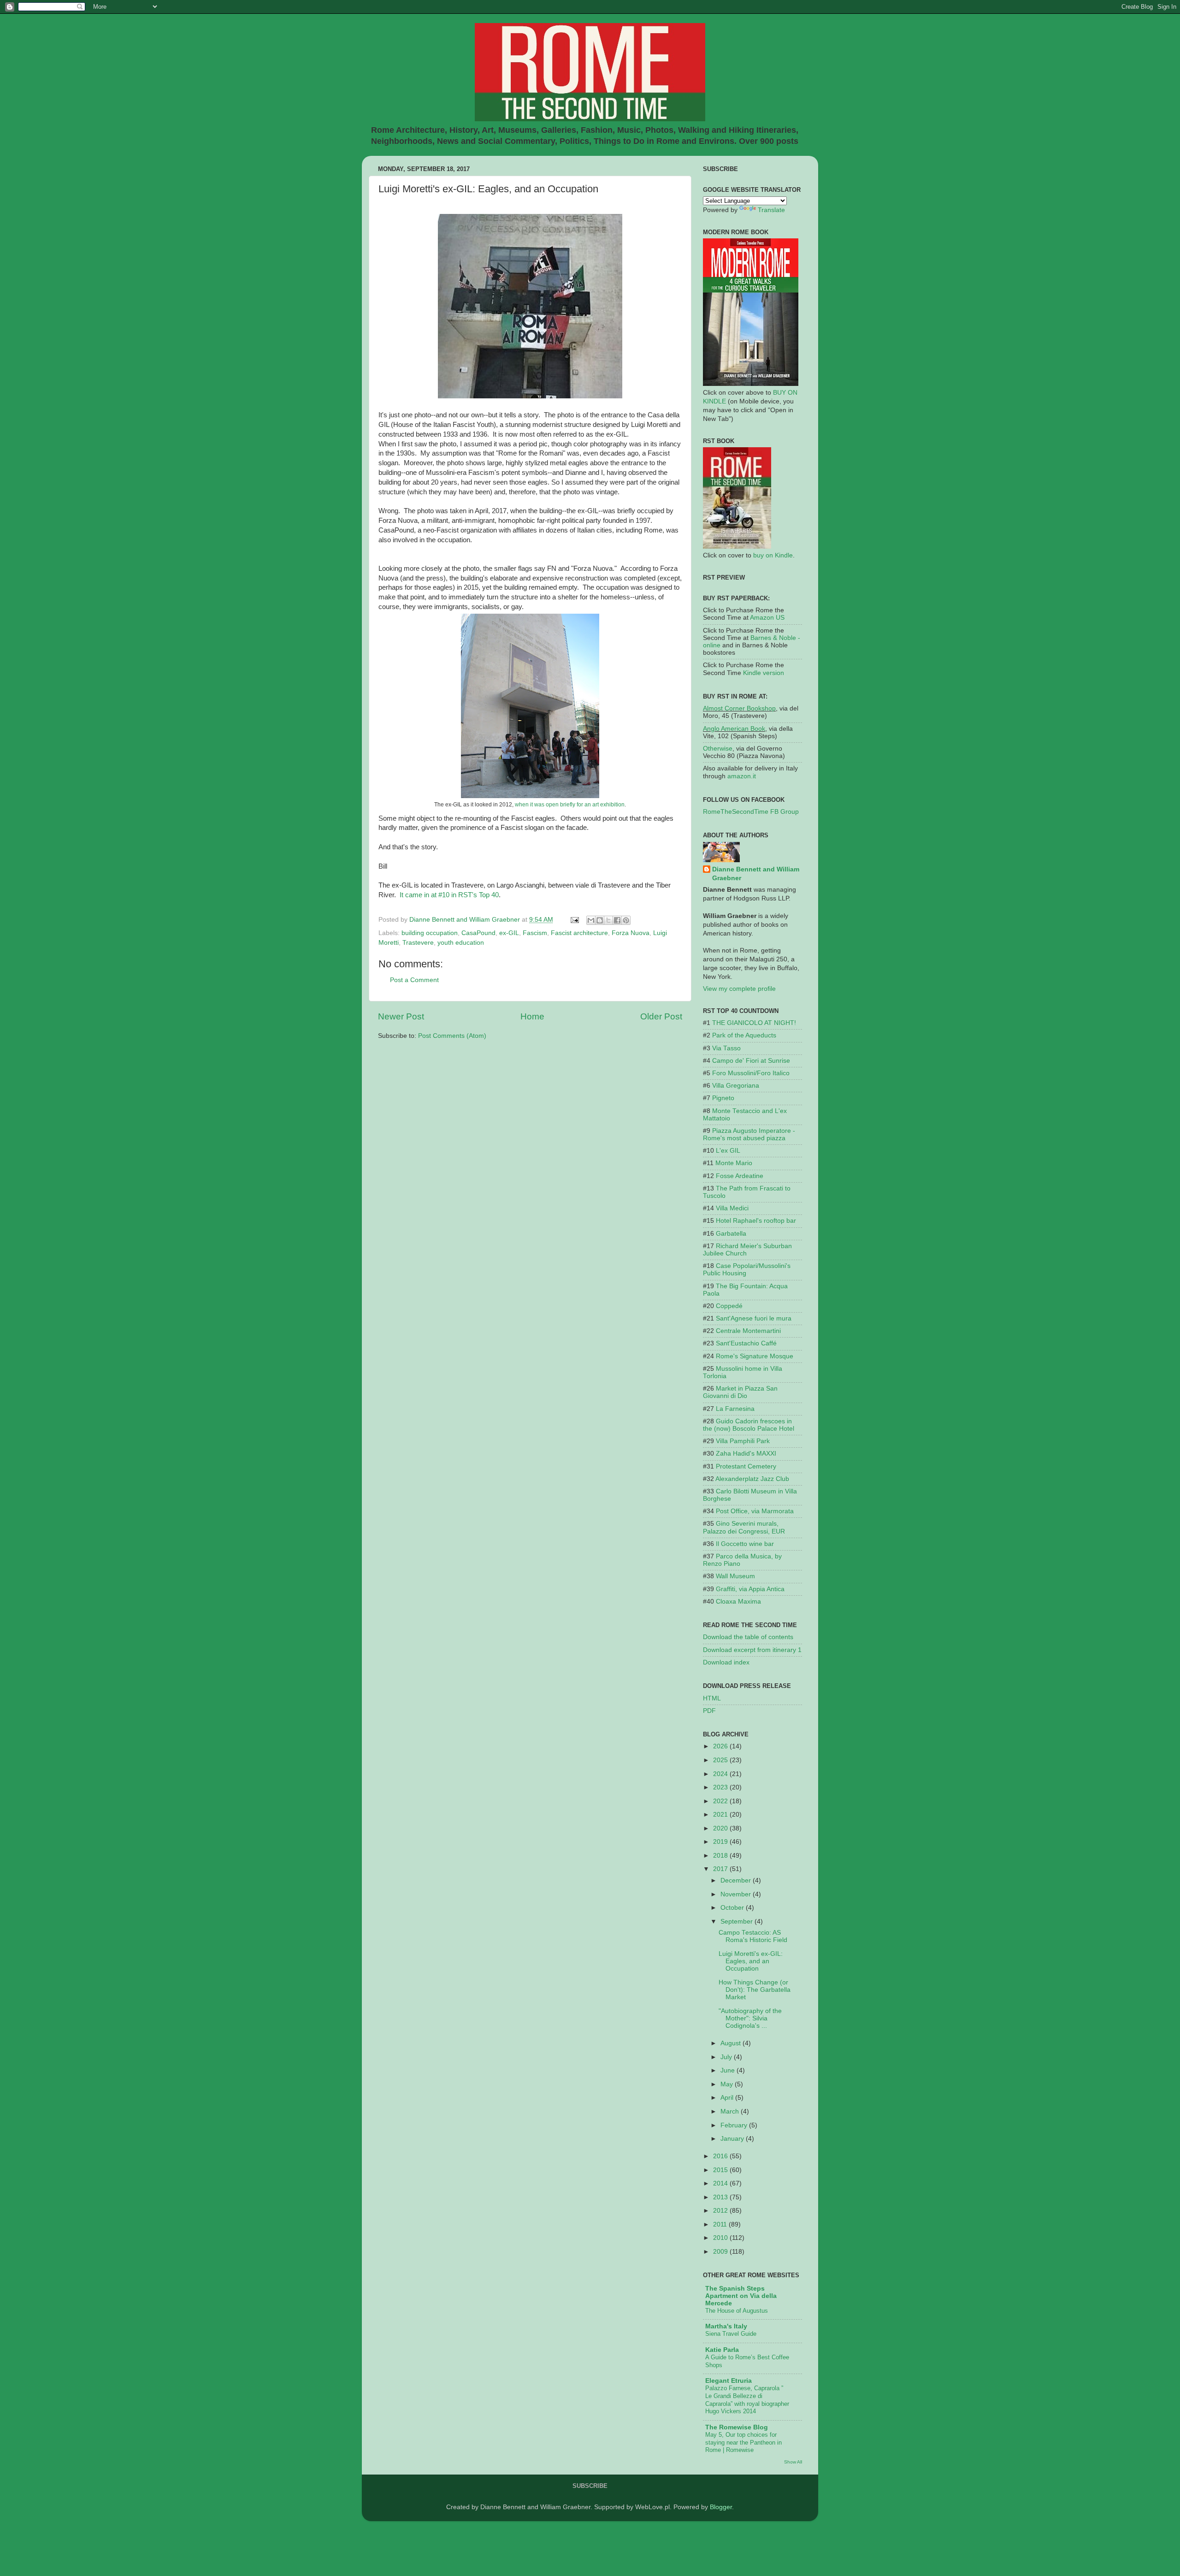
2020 (721, 1828)
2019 (721, 1842)
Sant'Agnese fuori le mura (754, 1318)
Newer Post (401, 1016)
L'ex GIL (728, 1151)
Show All (793, 2462)
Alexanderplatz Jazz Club (752, 1479)
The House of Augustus (737, 2311)
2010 (721, 2238)
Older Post (661, 1016)
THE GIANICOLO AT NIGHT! (754, 1023)
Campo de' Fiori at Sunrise (751, 1061)
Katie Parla (722, 2350)
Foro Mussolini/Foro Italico (751, 1073)
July (727, 2057)
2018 (721, 1856)
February (735, 2125)
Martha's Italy (726, 2326)
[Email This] (591, 920)
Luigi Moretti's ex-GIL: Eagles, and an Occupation (751, 1961)
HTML (712, 1698)
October (733, 1908)
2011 (721, 2224)
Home (532, 1016)
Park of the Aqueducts (744, 1035)
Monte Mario (734, 1163)
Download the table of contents (748, 1637)
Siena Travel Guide (731, 2334)
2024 (721, 1774)
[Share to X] (608, 920)
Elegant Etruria (729, 2381)
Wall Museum (735, 1576)
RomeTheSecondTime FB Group (751, 812)
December (737, 1880)
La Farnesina (735, 1409)
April (728, 2098)
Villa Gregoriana (736, 1086)
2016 (721, 2156)
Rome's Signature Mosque (755, 1356)
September (737, 1922)
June (729, 2070)
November (737, 1894)
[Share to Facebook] (617, 920)
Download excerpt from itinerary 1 (752, 1650)
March (731, 2111)
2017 (721, 1869)
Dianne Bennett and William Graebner (756, 874)
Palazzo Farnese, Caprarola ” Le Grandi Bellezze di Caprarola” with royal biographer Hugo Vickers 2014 (747, 2400)
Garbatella (731, 1234)
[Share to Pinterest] (626, 920)
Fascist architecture (579, 933)
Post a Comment (414, 980)
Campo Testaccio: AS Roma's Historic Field (753, 1936)
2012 (721, 2211)
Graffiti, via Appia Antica (750, 1589)
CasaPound (478, 933)
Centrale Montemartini (748, 1331)
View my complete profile (739, 989)
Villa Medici (732, 1208)
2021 (721, 1815)
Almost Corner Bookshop (739, 708)
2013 (721, 2197)
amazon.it (742, 776)
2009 (721, 2252)
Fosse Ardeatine (740, 1176)
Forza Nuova (631, 933)
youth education (461, 943)
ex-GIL (509, 933)
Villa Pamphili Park (743, 1441)
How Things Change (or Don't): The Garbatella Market (755, 1990)
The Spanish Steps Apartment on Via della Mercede (741, 2296)
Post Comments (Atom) (452, 1036)
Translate (771, 210)
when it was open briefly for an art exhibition (570, 805)
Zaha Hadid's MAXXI (746, 1454)
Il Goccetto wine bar (745, 1544)
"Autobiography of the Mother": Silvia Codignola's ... (750, 2018)
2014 (721, 2183)
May (728, 2084)
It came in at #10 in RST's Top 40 (448, 895)
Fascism (535, 933)
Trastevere (418, 943)
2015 (721, 2170)
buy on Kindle (773, 555)
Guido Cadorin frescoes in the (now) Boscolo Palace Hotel (749, 1425)
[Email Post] (574, 920)
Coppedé (729, 1306)
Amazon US (767, 618)
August (732, 2043)
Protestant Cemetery (746, 1466)
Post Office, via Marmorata (755, 1511)
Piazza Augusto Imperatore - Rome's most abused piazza (749, 1134)
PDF (709, 1711)
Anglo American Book (734, 729)
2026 (721, 1746)
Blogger (721, 2507)
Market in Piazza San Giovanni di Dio (740, 1392)
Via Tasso (726, 1048)
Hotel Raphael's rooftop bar (756, 1221)
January (733, 2139)
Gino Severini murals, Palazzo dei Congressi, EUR (744, 1527)
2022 (721, 1801)
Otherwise (718, 749)
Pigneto (723, 1098)
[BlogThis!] (600, 920)
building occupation (430, 933)
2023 (721, 1787)
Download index (726, 1662)
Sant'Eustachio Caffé (746, 1343)
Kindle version (764, 673)
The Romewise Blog (737, 2427)
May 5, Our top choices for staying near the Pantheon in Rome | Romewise (743, 2442)
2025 (721, 1760)
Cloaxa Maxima (738, 1602)
